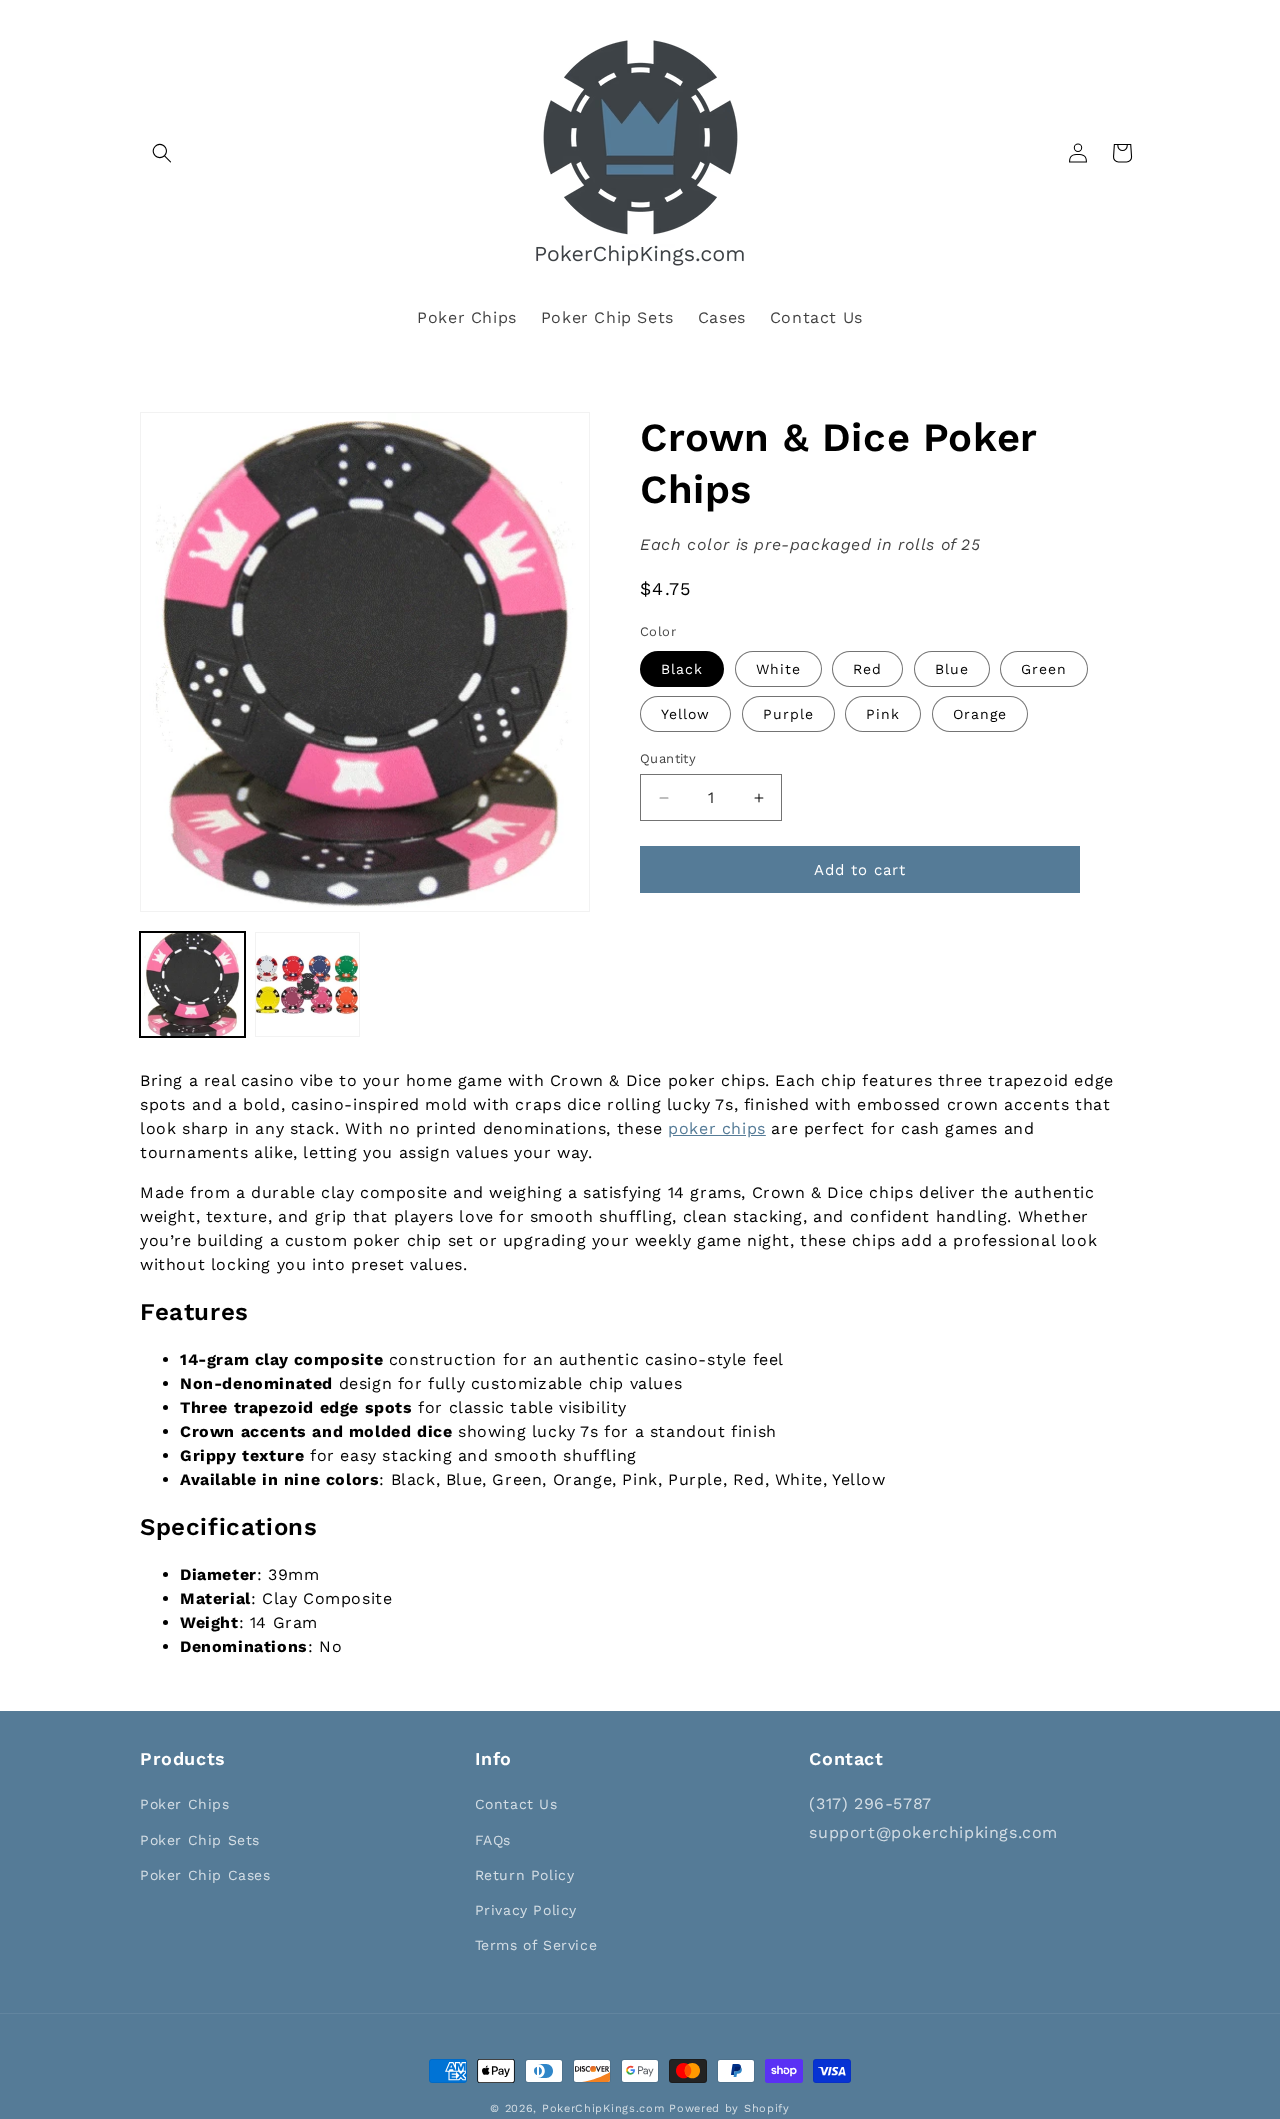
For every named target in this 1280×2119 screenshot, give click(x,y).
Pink (883, 714)
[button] (162, 153)
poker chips (717, 1128)
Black (682, 669)
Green (1044, 669)
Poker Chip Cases (205, 1875)
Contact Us (516, 1804)
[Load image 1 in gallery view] (192, 984)
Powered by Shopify (729, 2108)
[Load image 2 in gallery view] (307, 984)
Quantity (668, 758)
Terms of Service (536, 1945)
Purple (788, 714)
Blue (952, 669)
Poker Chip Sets (200, 1840)
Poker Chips (185, 1804)
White (778, 669)
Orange (980, 714)
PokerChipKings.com (603, 2108)
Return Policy (525, 1875)
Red (867, 669)
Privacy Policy (526, 1910)
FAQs (493, 1840)
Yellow (685, 714)
